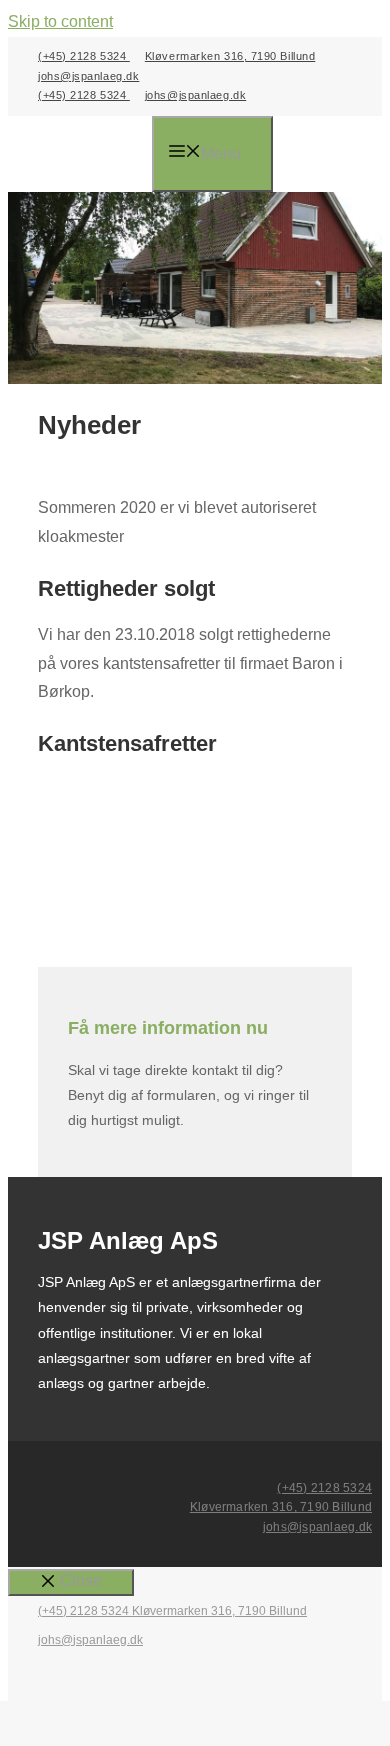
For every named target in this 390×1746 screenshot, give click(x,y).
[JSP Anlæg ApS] (95, 156)
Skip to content (60, 21)
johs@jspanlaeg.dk (88, 76)
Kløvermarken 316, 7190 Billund (230, 56)
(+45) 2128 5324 (84, 56)
